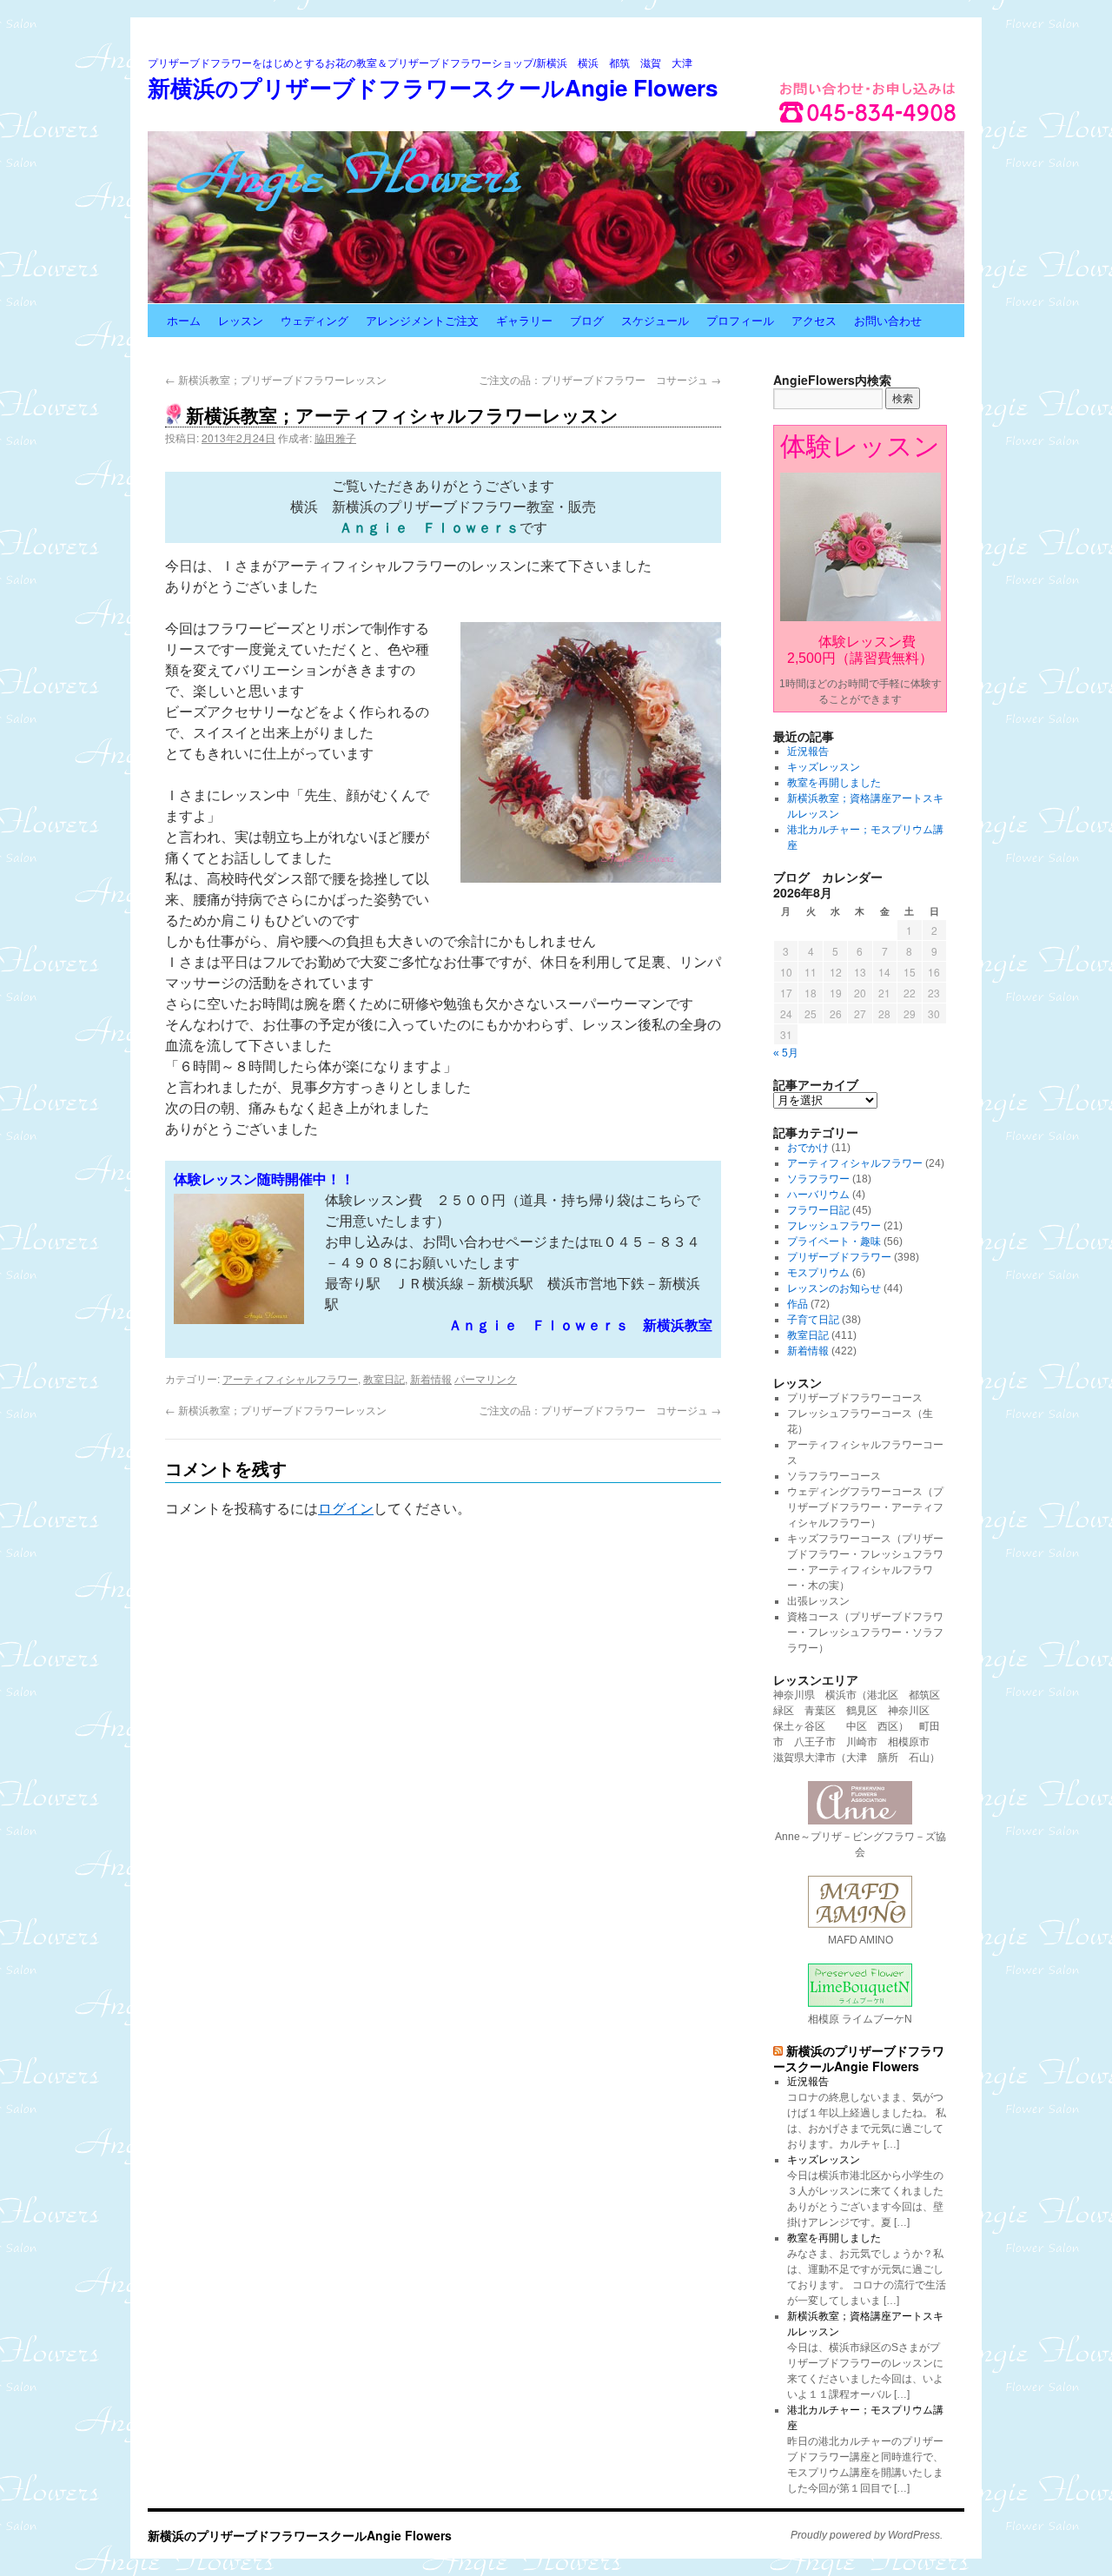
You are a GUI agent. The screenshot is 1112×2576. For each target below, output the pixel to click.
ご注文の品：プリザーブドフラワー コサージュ (600, 379)
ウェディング (314, 320)
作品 (798, 1304)
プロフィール (740, 320)
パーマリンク (486, 1378)
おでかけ (808, 1148)
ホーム (184, 320)
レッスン (241, 320)
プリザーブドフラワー (839, 1257)
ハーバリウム (818, 1195)
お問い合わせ (888, 320)
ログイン (346, 1509)
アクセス (814, 320)
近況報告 (808, 752)
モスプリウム (818, 1273)
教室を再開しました (834, 783)
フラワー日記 (818, 1210)
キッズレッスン (824, 767)
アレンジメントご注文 (422, 320)
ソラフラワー (818, 1179)
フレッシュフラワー (834, 1226)
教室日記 (384, 1378)
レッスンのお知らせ (834, 1288)
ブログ (587, 320)
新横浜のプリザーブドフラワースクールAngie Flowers (433, 87)
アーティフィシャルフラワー (290, 1378)
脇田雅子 (335, 437)
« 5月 (786, 1053)
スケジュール (655, 320)
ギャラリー (524, 320)
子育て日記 (813, 1320)
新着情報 (431, 1378)
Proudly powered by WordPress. (867, 2535)
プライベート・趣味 (834, 1242)
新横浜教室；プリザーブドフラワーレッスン (276, 379)
